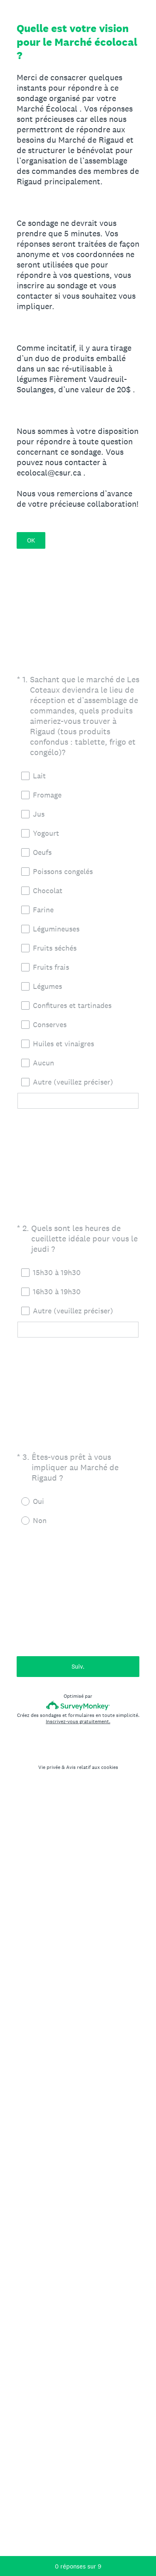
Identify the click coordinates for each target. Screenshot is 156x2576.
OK (31, 540)
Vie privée (49, 1767)
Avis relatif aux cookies (92, 1767)
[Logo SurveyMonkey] (78, 1705)
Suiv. (78, 1666)
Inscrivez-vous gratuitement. (78, 1721)
